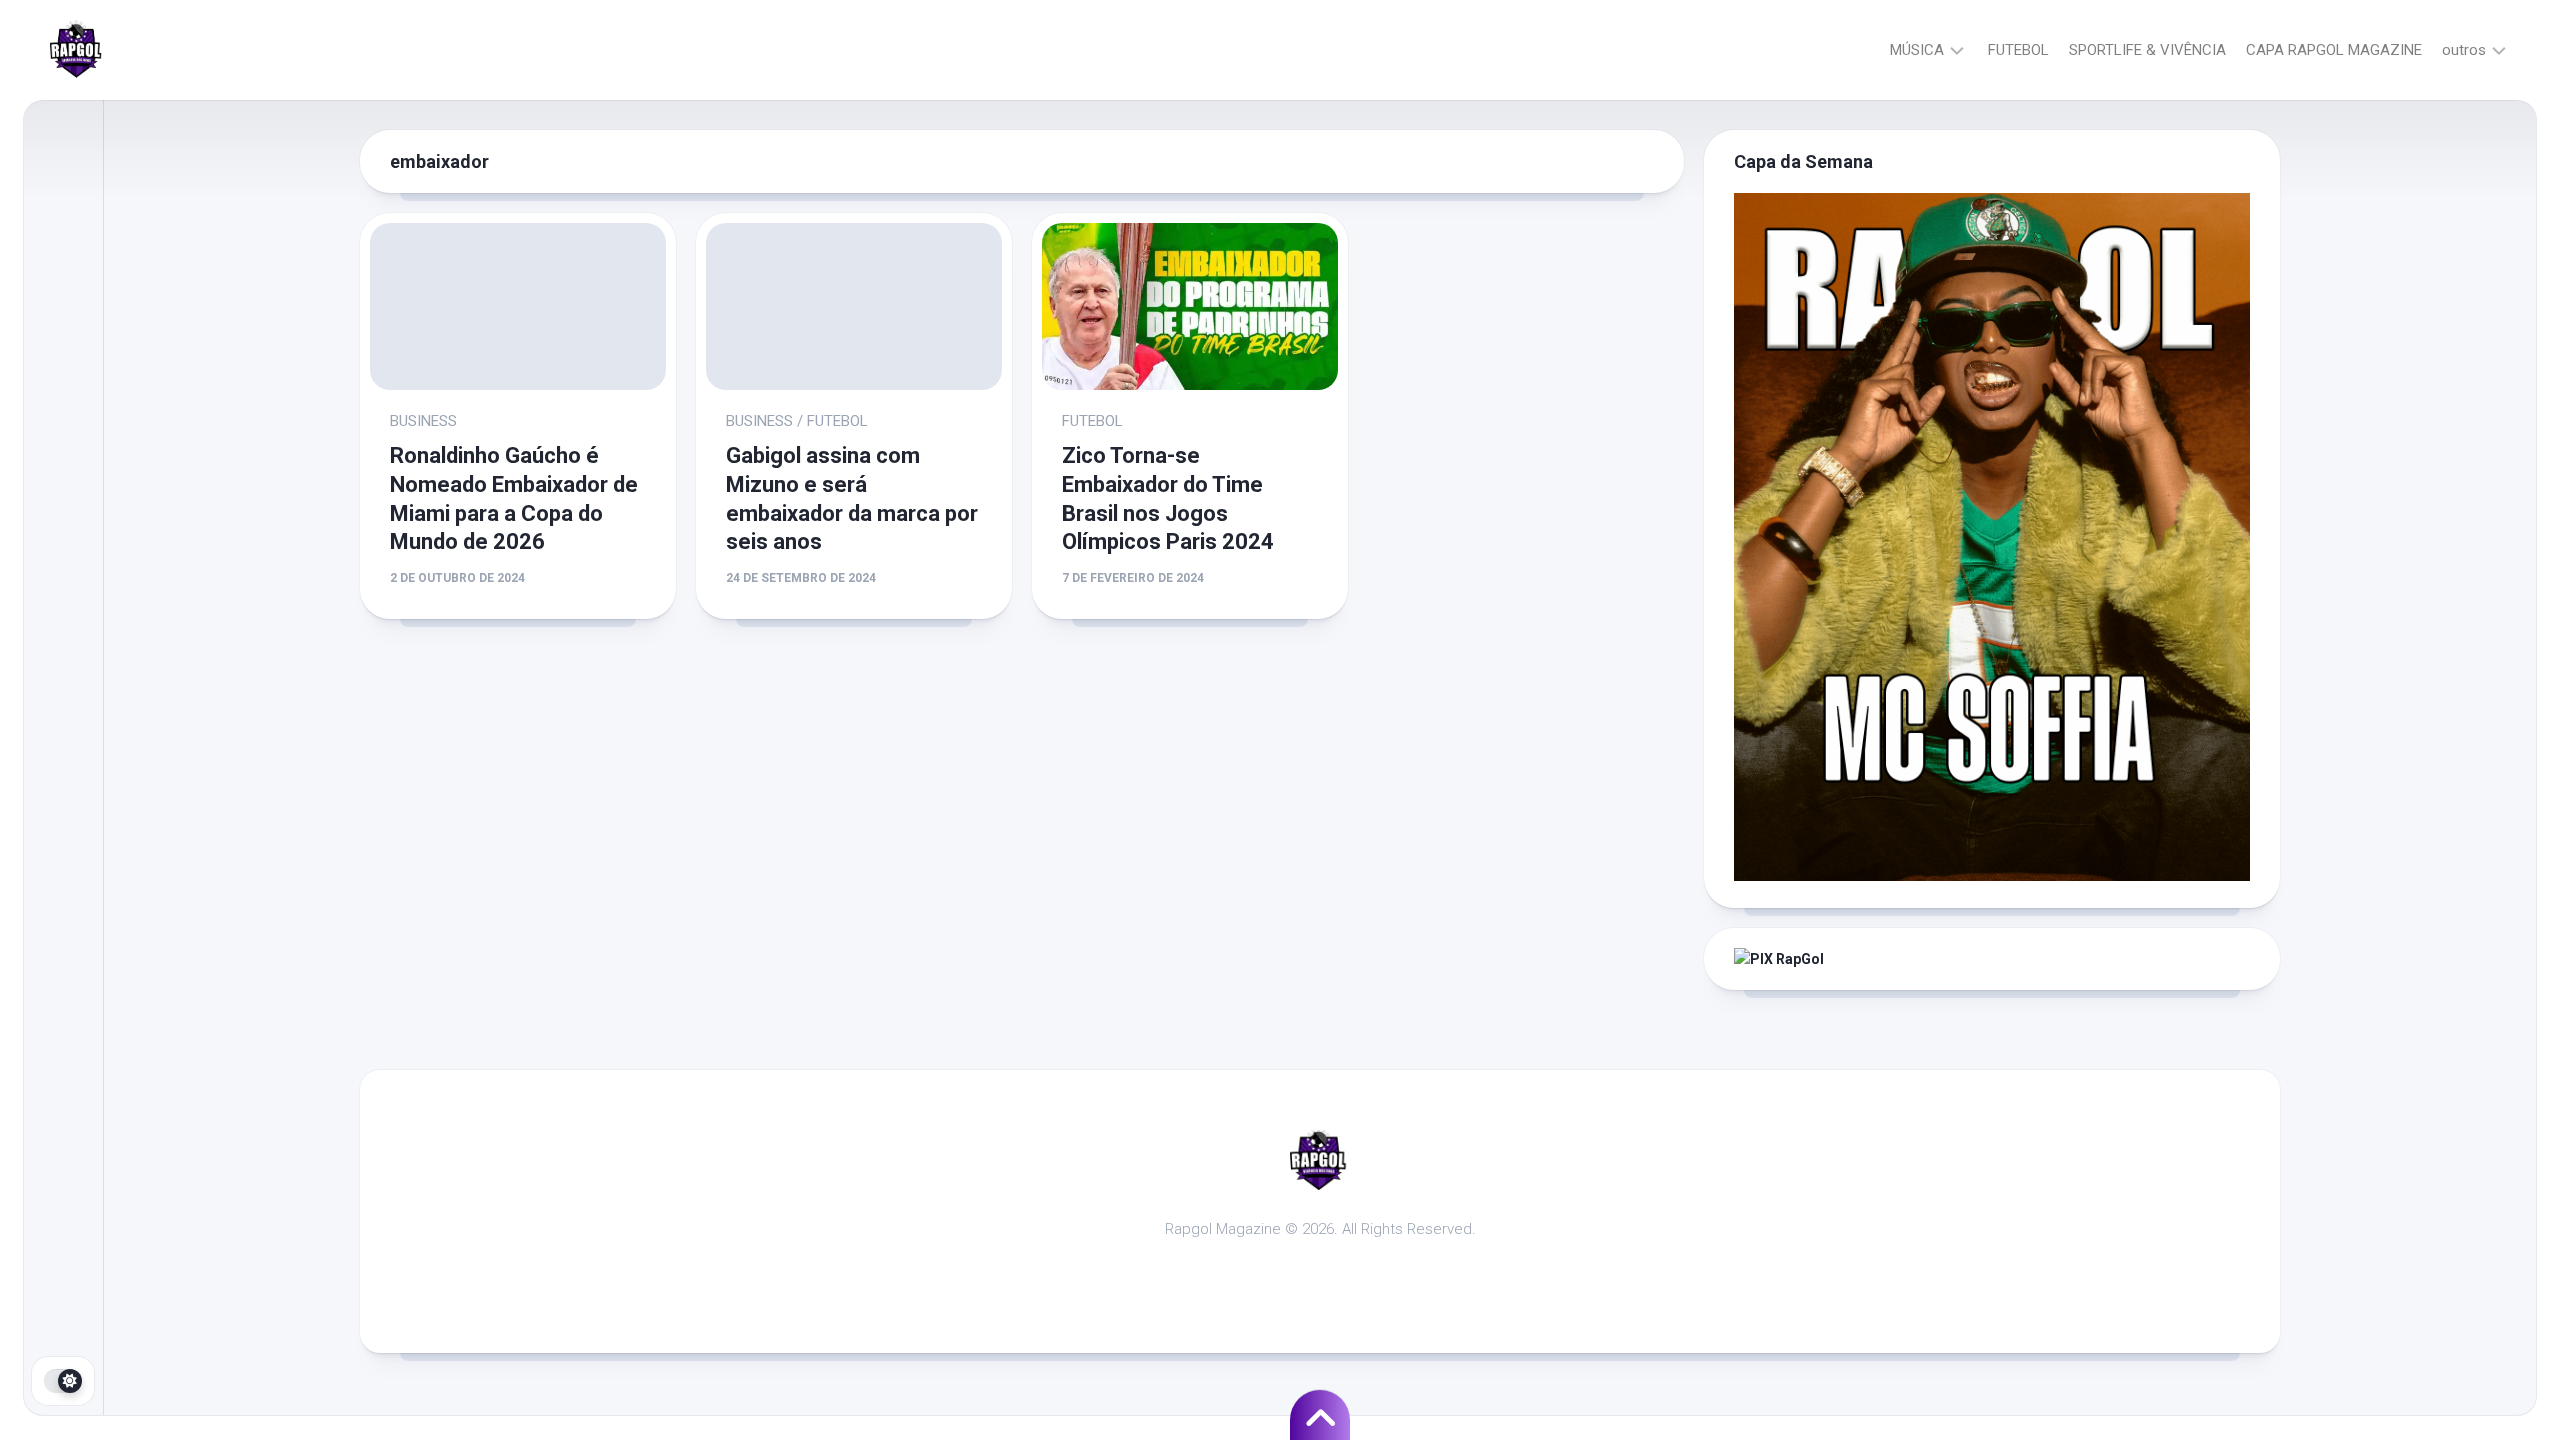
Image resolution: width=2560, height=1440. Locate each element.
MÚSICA (1917, 50)
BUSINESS (423, 421)
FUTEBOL (2018, 50)
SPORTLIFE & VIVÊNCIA (2147, 50)
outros (2464, 50)
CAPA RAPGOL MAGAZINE (2334, 50)
